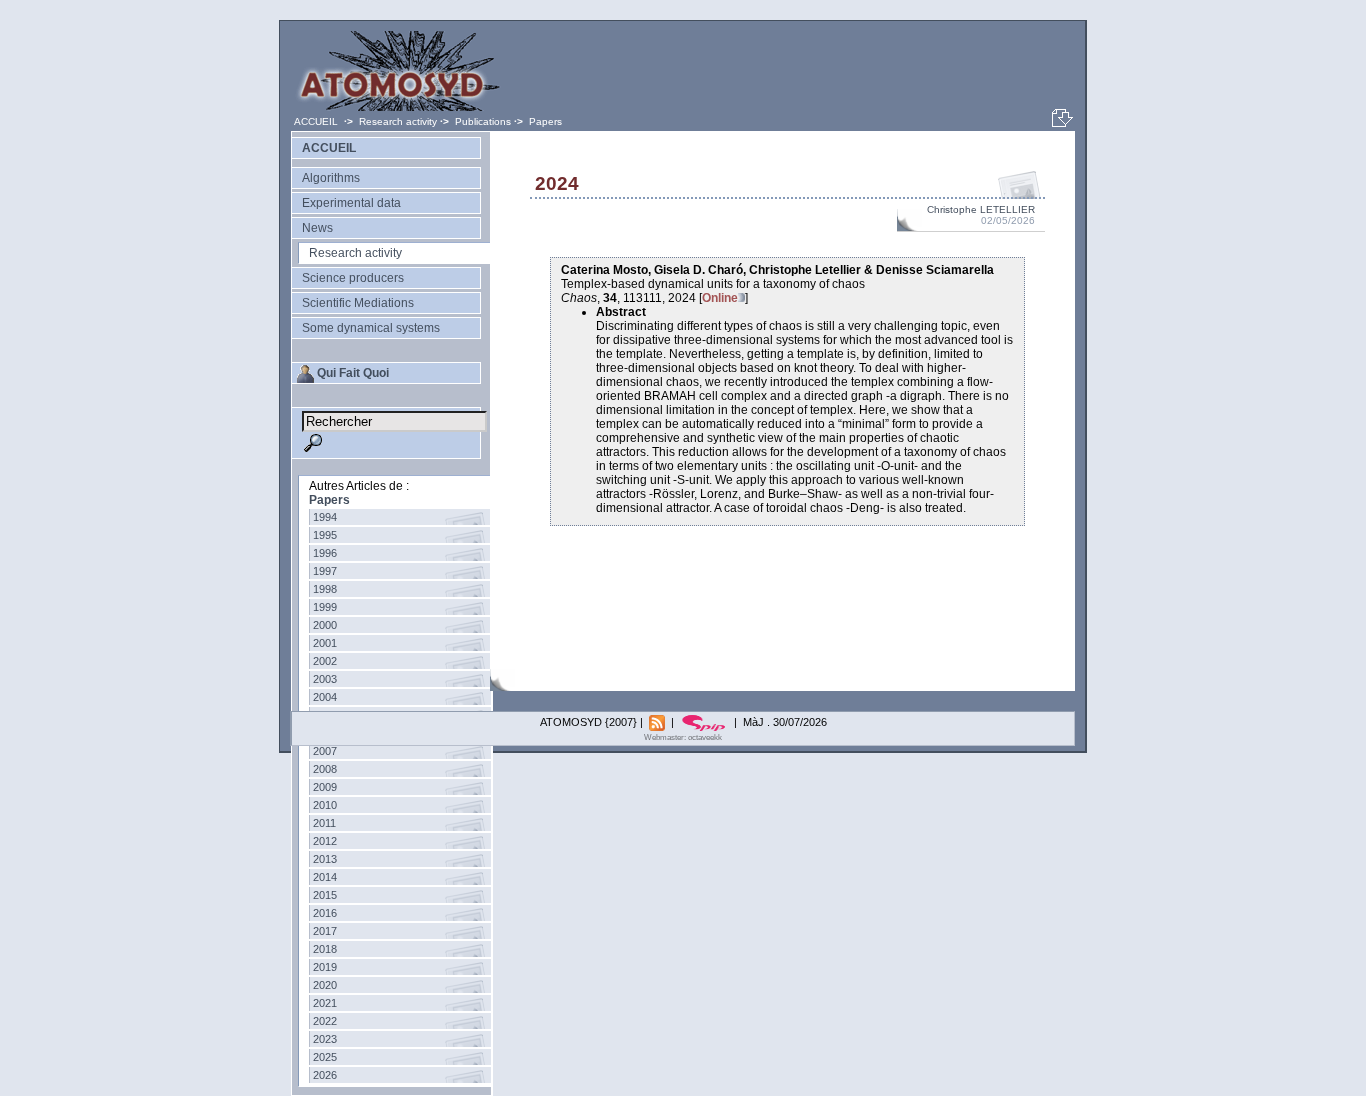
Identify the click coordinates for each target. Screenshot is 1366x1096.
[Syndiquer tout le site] (658, 722)
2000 (325, 625)
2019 (325, 967)
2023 (325, 1039)
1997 (325, 571)
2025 (325, 1057)
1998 (325, 589)
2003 (325, 679)
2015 (325, 895)
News (317, 228)
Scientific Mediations (358, 303)
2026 (325, 1075)
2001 (325, 643)
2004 (325, 697)
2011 (324, 823)
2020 (325, 985)
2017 (325, 931)
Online (720, 298)
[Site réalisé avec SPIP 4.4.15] (705, 722)
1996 (325, 553)
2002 (325, 661)
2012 (325, 841)
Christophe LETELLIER (981, 209)
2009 (325, 787)
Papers (545, 121)
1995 (325, 535)
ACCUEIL (317, 121)
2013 (325, 859)
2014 (325, 877)
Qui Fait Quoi (353, 373)
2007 (325, 751)
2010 (325, 805)
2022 (325, 1021)
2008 (325, 769)
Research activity (398, 121)
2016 (325, 913)
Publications (483, 121)
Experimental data (351, 203)
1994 (325, 517)
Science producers (353, 278)
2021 (325, 1003)
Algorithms (331, 178)
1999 (325, 607)
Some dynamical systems (371, 328)
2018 (325, 949)
